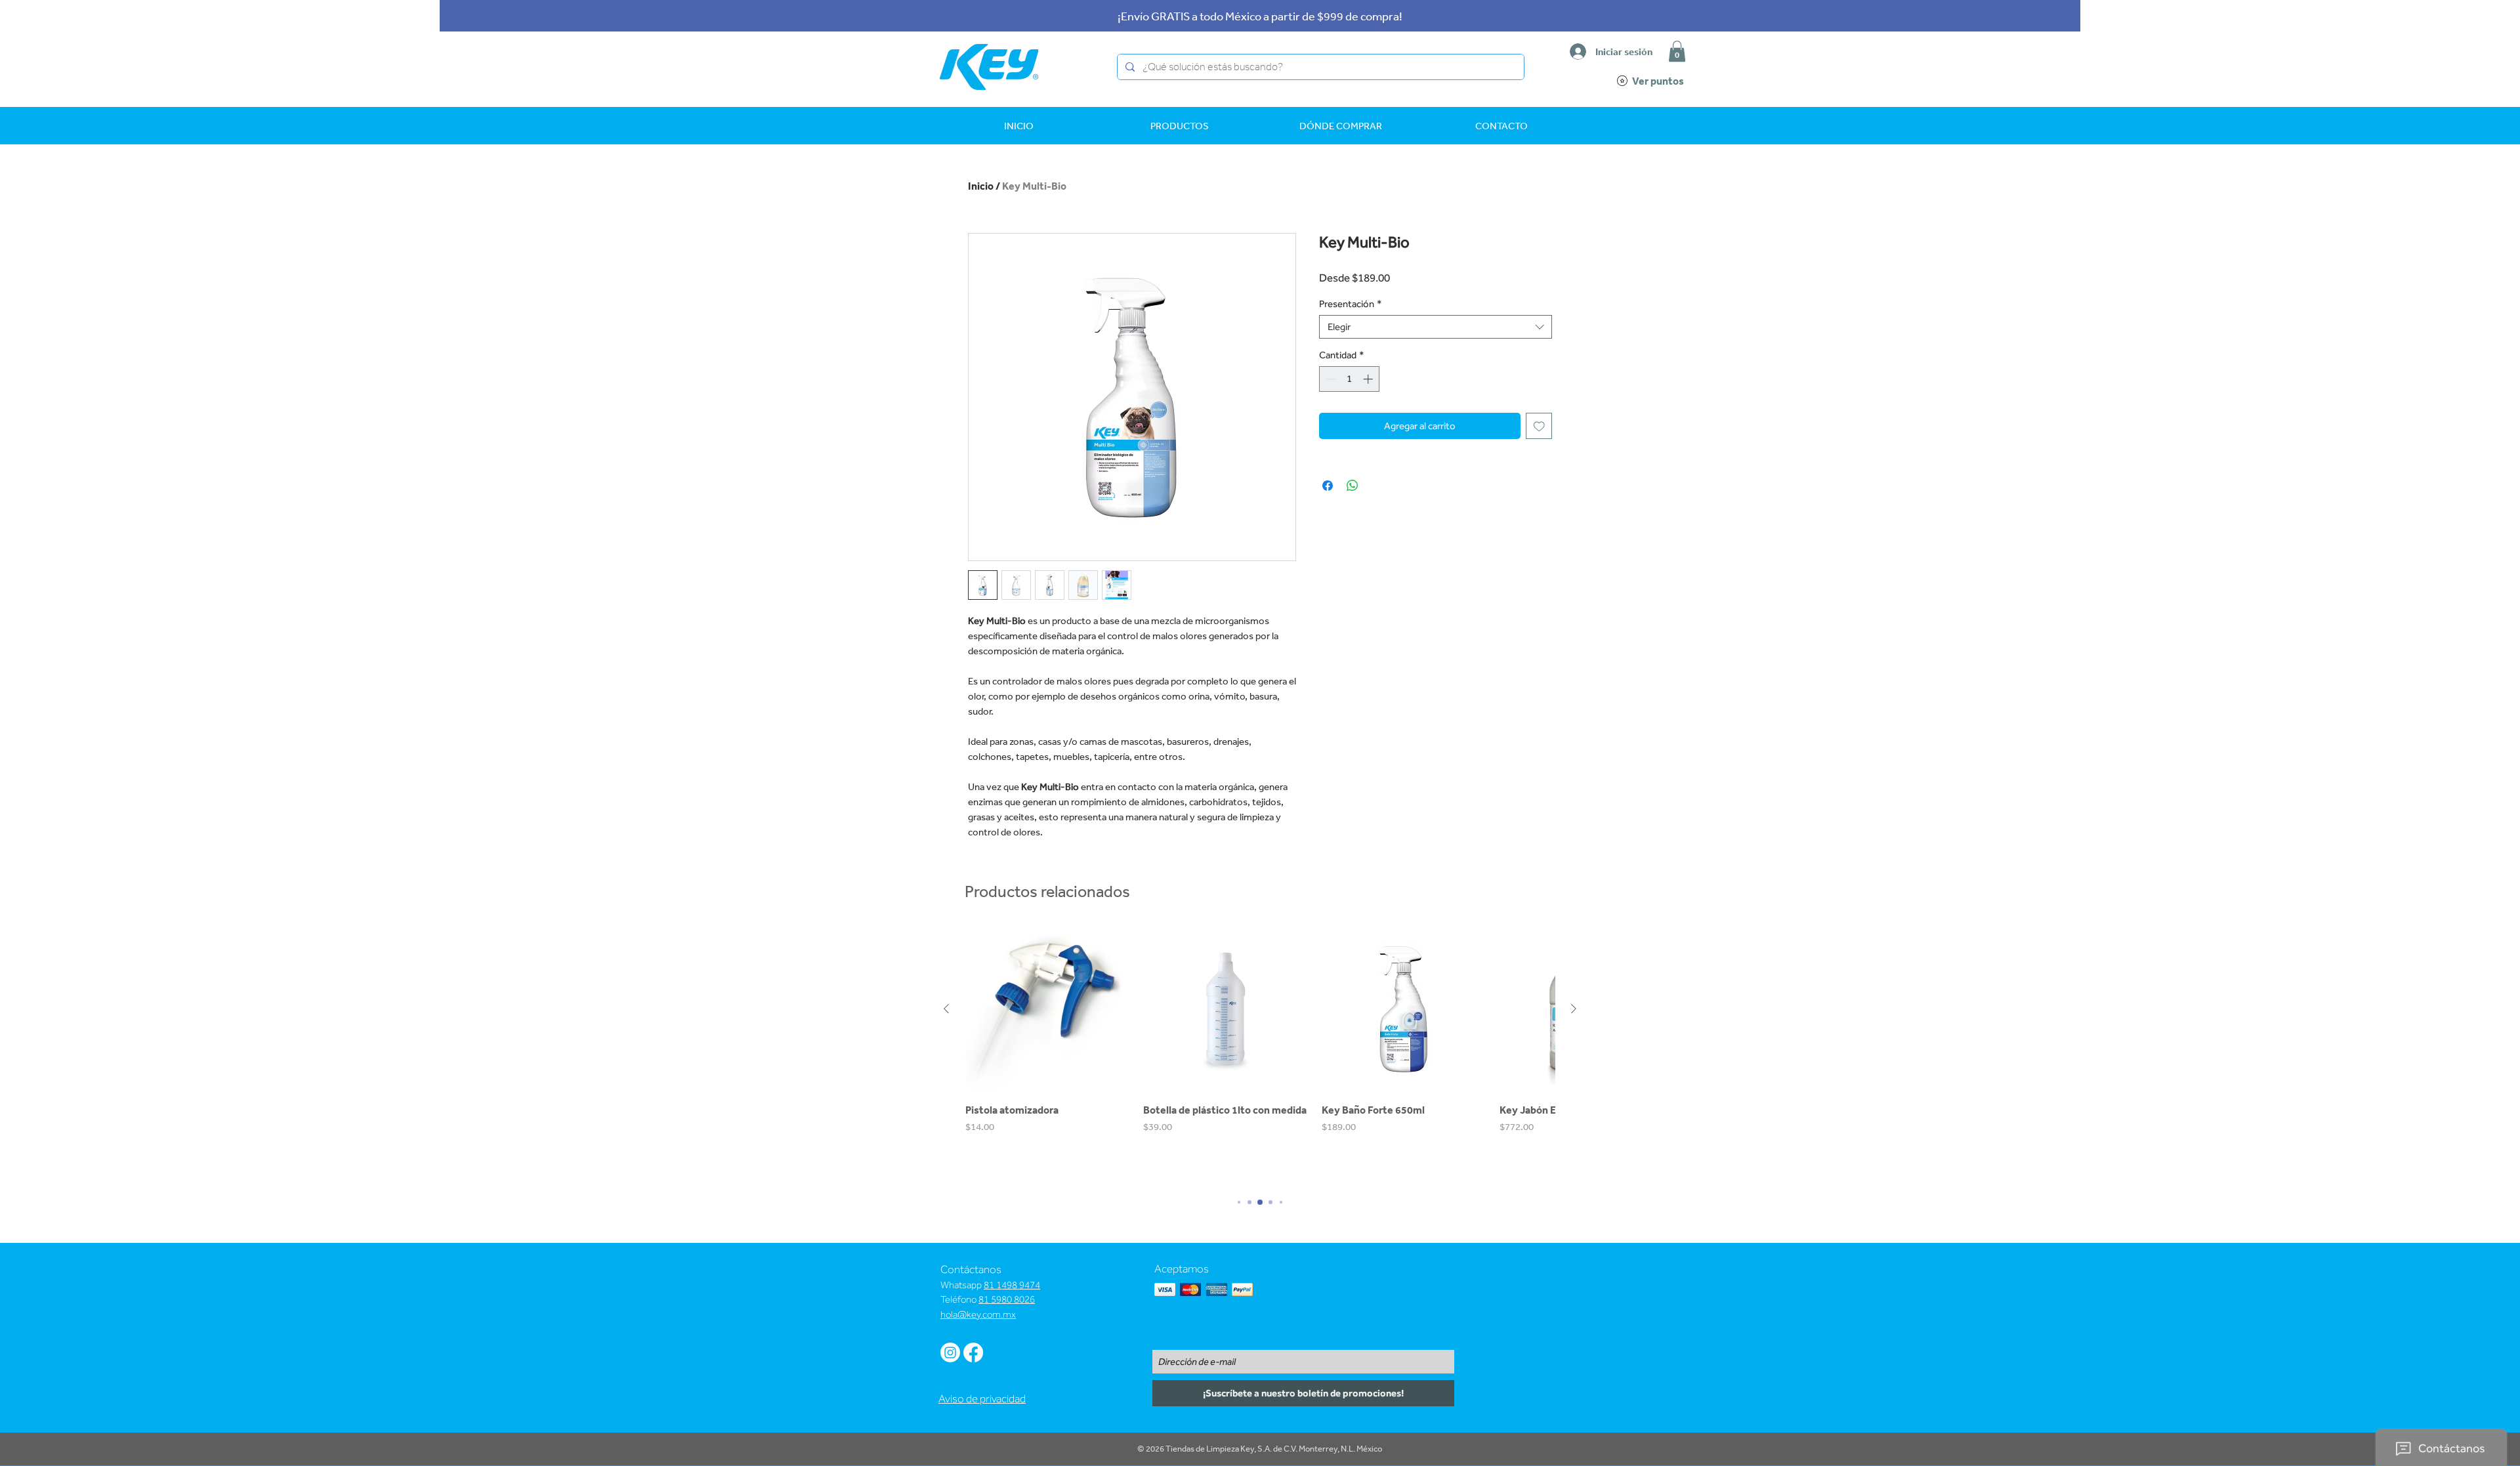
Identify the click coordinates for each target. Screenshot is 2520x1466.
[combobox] (1436, 327)
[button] (1677, 51)
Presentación (1351, 304)
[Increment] (1369, 379)
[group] (1260, 1055)
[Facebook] (973, 1352)
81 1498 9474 (1012, 1285)
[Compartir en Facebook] (1328, 486)
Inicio (981, 186)
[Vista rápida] (1048, 1009)
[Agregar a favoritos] (1539, 426)
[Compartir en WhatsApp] (1353, 486)
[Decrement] (1330, 379)
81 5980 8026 (1007, 1299)
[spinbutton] (1350, 379)
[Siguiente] (1574, 1009)
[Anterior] (946, 1009)
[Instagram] (950, 1352)
